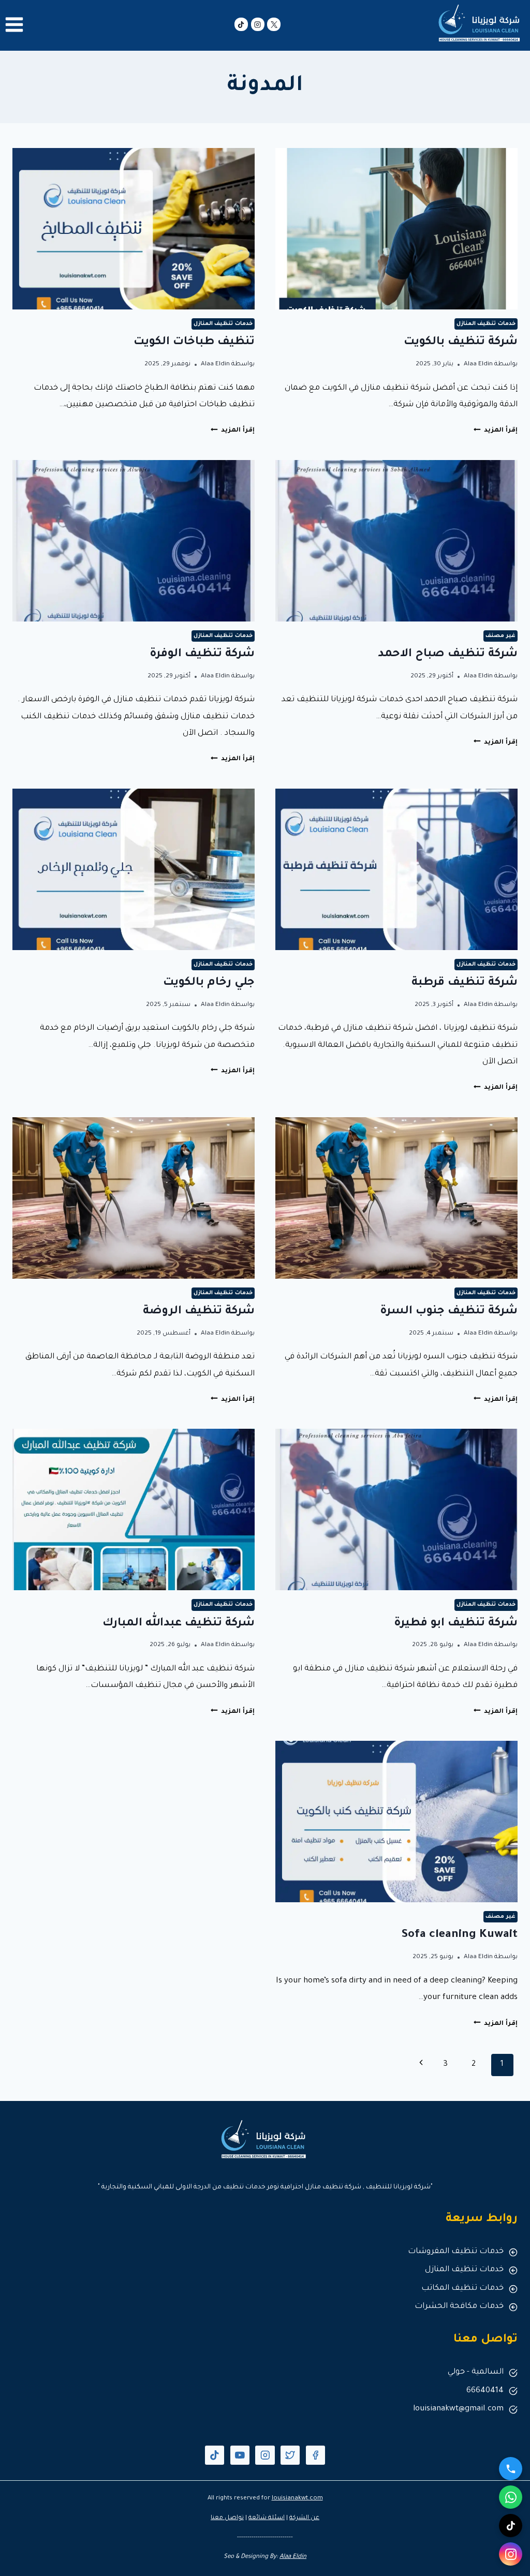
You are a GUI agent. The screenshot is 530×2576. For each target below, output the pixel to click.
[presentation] (396, 229)
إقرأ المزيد (496, 431)
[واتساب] (511, 2497)
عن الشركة (304, 2518)
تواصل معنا (227, 2518)
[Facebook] (315, 2455)
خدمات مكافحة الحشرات (459, 2307)
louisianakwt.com (297, 2499)
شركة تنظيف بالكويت (461, 343)
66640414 (485, 2391)
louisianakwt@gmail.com (458, 2409)
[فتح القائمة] (14, 24)
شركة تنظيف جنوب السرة (449, 1312)
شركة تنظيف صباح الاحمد (448, 655)
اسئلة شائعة (267, 2518)
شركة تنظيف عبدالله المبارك (179, 1624)
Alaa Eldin (478, 364)
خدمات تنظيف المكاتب (462, 2289)
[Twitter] (290, 2455)
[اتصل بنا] (511, 2469)
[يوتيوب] (240, 2455)
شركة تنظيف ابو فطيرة (456, 1624)
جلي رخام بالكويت (209, 983)
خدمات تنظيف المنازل (486, 324)
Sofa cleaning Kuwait (459, 1935)
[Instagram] (258, 24)
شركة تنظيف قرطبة (465, 983)
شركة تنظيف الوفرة (202, 655)
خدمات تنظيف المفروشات (456, 2252)
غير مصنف (500, 636)
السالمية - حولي (476, 2372)
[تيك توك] (241, 24)
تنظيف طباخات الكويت (194, 343)
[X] (274, 24)
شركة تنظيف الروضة (199, 1312)
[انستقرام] (511, 2554)
